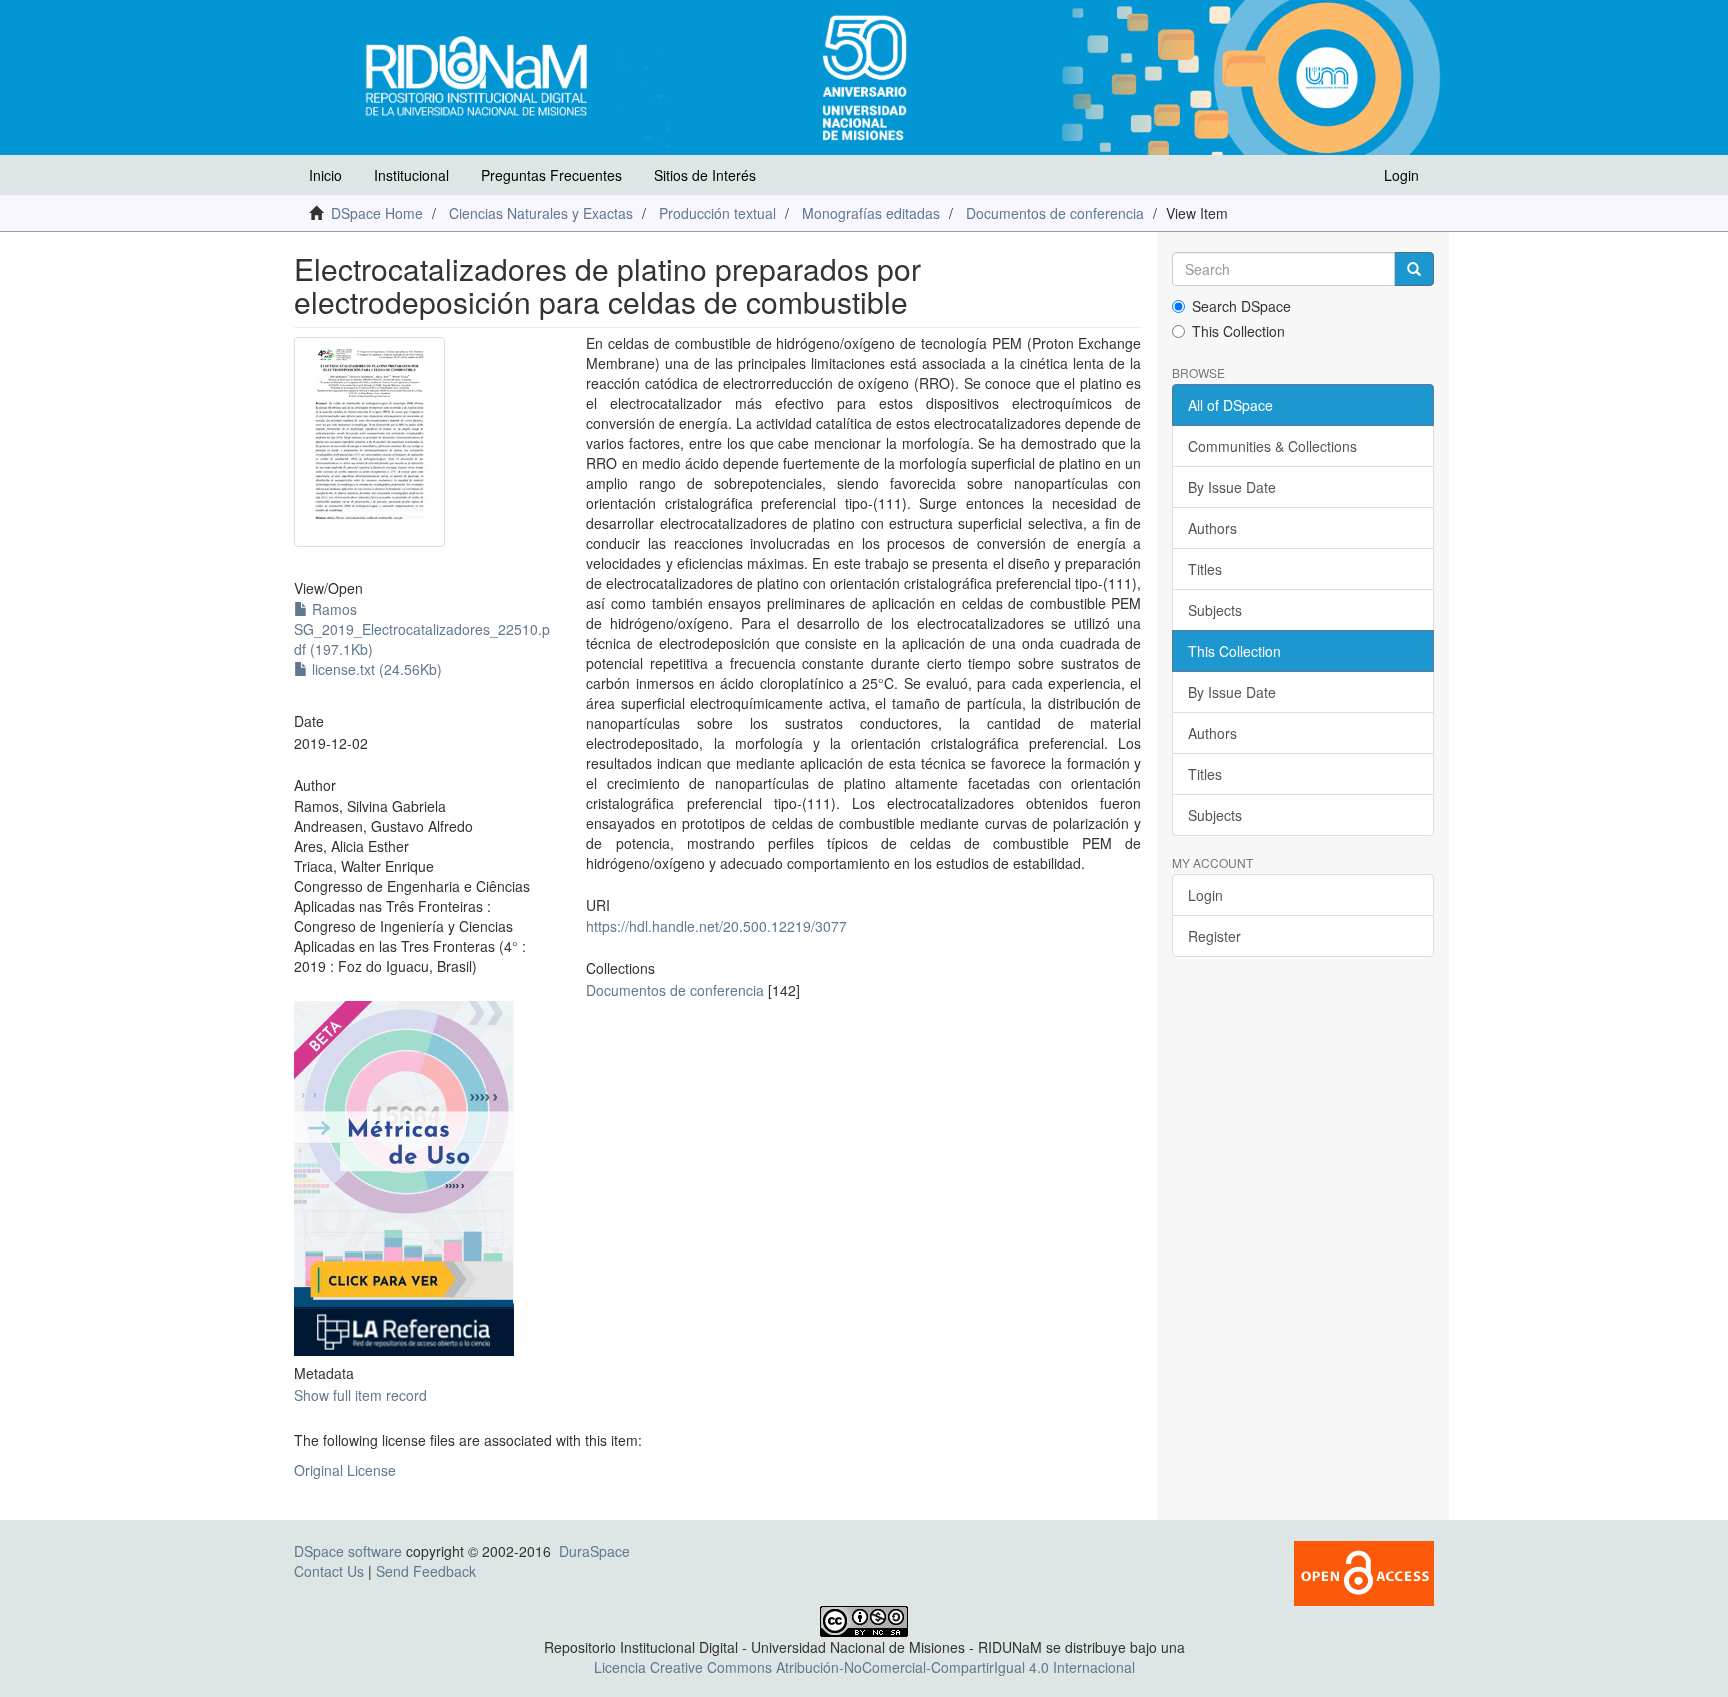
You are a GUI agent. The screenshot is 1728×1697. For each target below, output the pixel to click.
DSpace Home (377, 213)
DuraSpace (594, 1551)
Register (1214, 936)
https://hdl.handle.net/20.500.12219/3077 (716, 926)
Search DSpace (1241, 306)
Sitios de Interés (705, 175)
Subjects (1215, 610)
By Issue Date (1232, 487)
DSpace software (348, 1551)
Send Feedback (426, 1571)
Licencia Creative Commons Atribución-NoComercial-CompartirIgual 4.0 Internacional (864, 1667)
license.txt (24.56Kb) (375, 669)
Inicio (325, 175)
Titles (1205, 569)
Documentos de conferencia (1055, 213)
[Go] (1414, 269)
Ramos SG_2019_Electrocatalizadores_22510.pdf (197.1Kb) (422, 629)
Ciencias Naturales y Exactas (541, 213)
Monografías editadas (871, 213)
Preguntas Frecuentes (551, 175)
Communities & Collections (1272, 446)
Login (1205, 895)
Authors (1212, 528)
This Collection (1238, 331)
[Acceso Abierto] (1364, 1571)
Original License (345, 1470)
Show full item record (360, 1395)
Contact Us (329, 1571)
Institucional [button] (411, 175)
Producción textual (717, 213)
